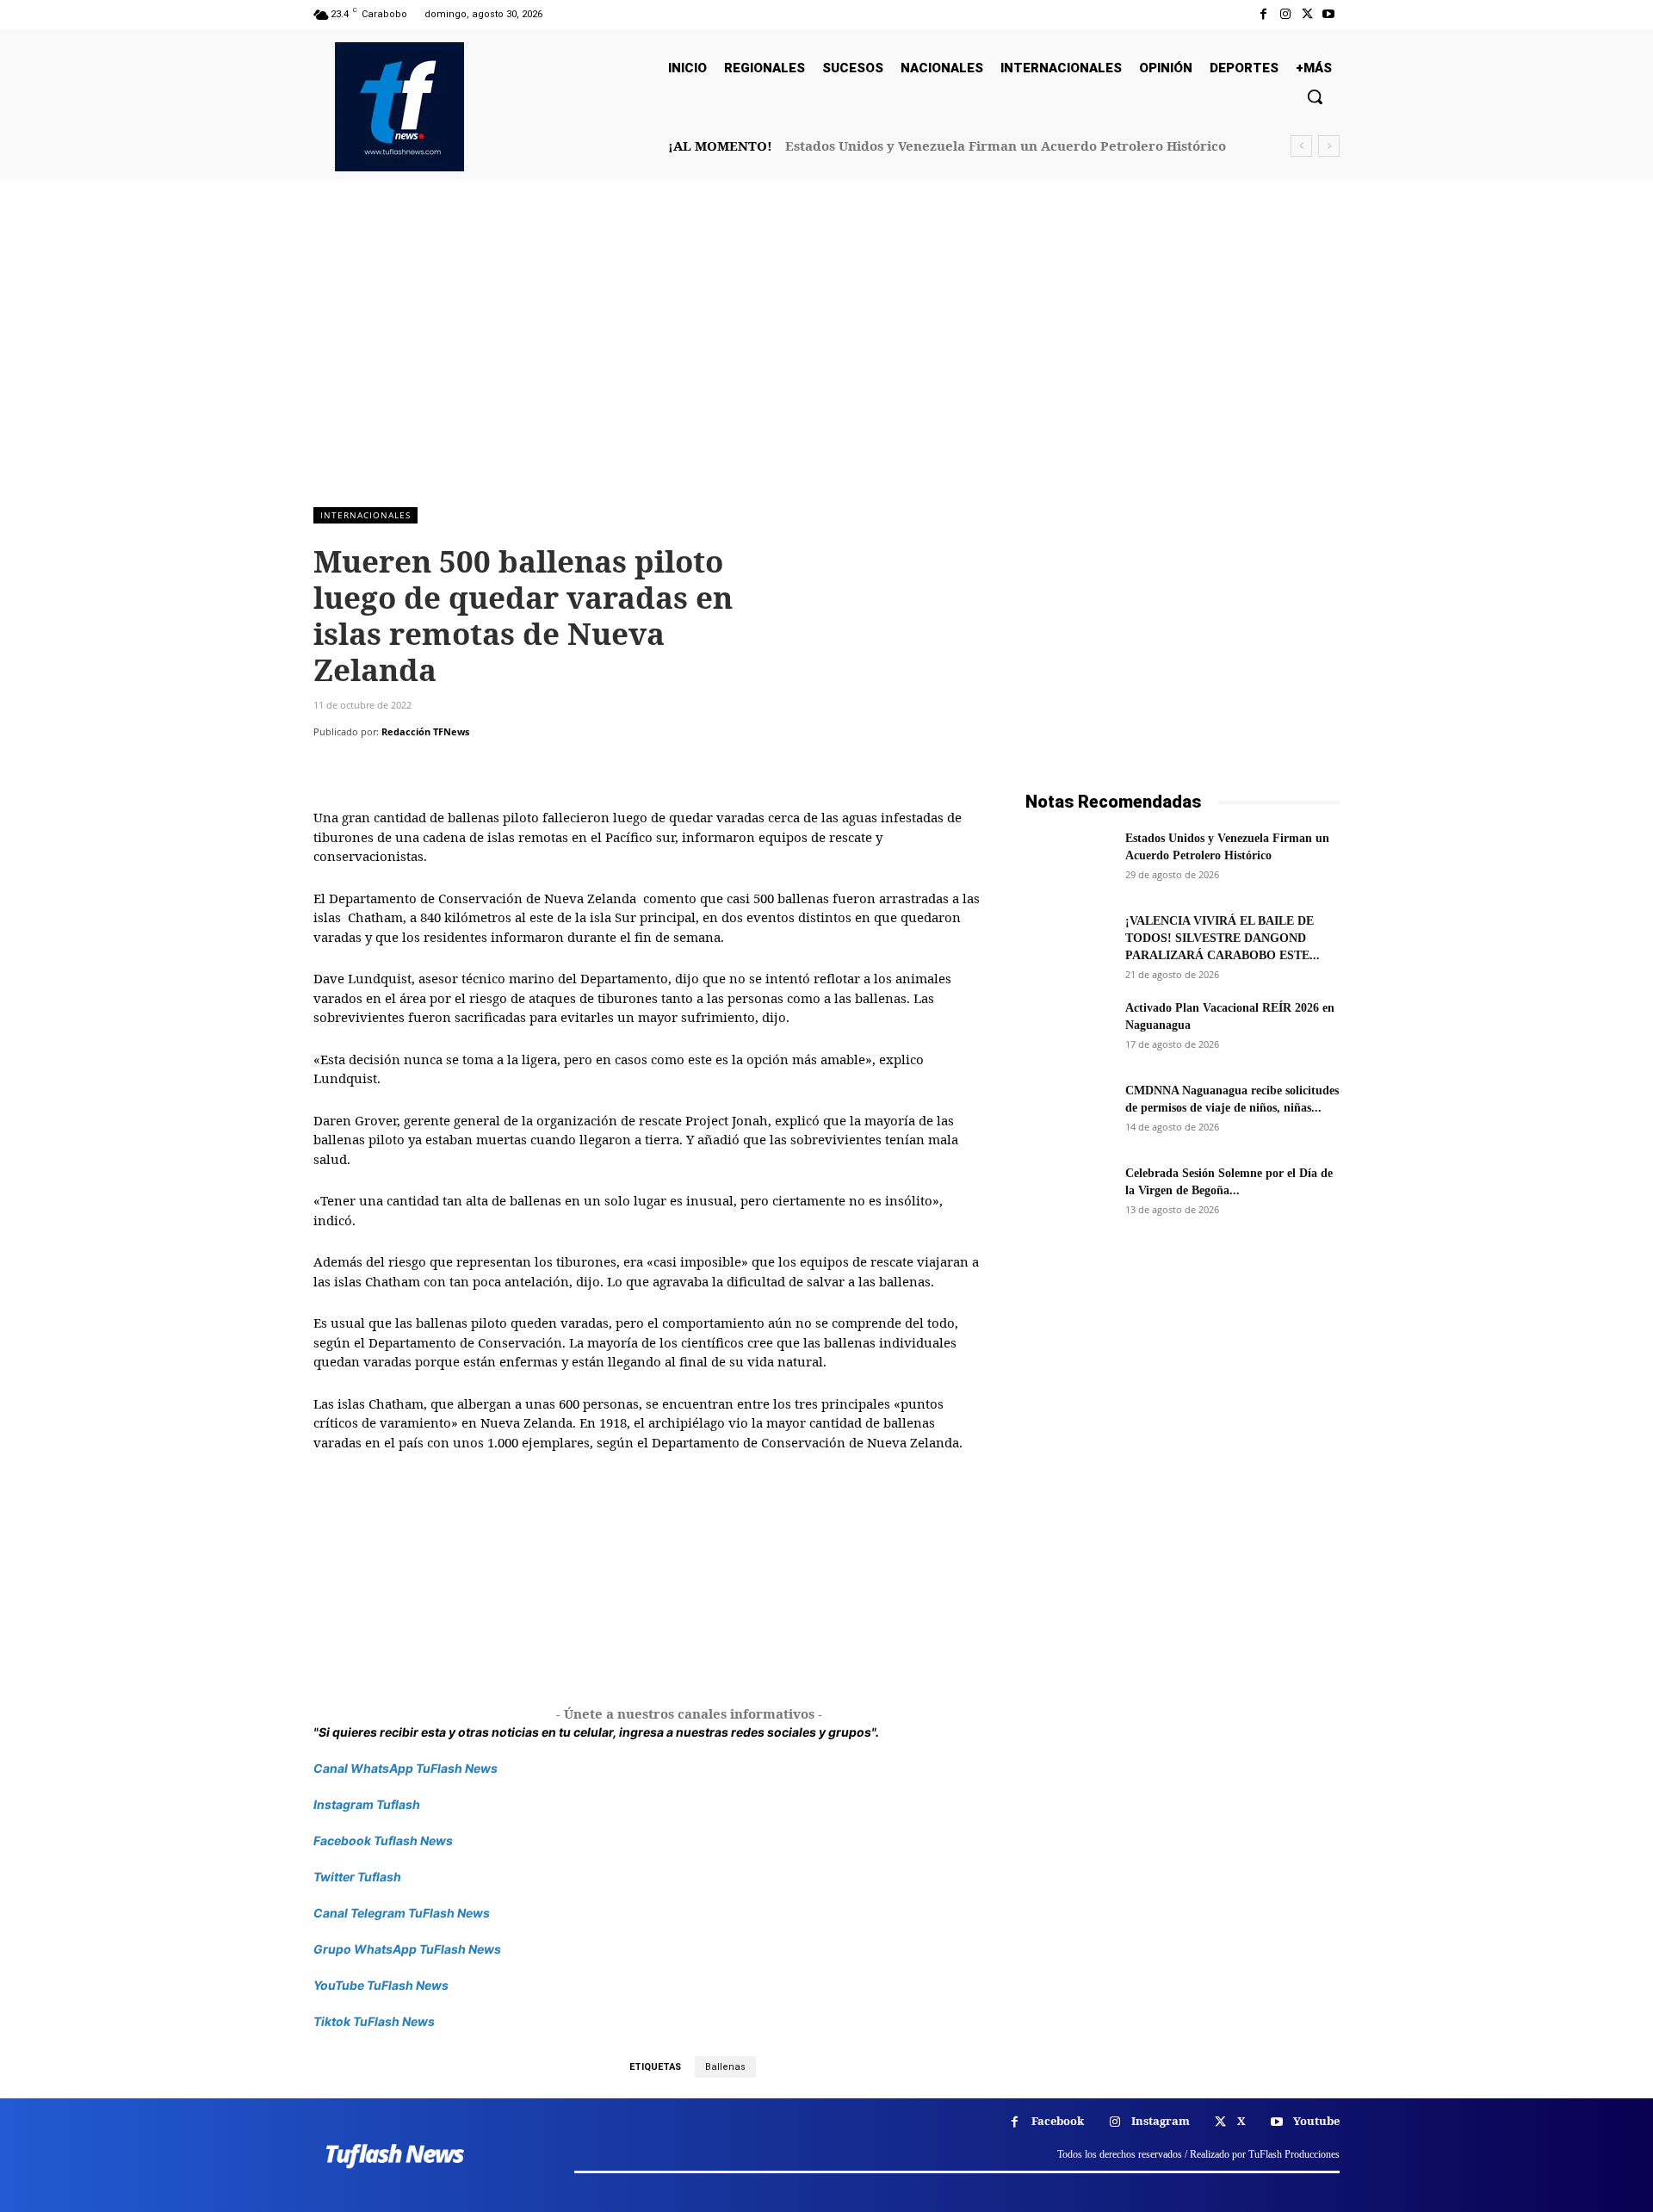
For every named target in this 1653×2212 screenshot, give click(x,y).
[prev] (1301, 146)
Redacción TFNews (425, 731)
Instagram (1161, 2121)
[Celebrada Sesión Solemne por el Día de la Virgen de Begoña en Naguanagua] (1068, 1195)
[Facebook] (1263, 14)
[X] (1307, 14)
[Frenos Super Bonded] (1182, 1455)
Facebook (1058, 2121)
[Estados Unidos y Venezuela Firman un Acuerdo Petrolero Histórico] (1068, 860)
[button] (1315, 96)
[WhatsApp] (449, 766)
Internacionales (365, 515)
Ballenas (725, 2067)
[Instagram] (1285, 14)
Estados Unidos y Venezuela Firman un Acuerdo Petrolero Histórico (1006, 146)
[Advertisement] (826, 352)
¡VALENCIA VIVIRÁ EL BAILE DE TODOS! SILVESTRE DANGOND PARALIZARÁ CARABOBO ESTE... (1223, 938)
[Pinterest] (410, 766)
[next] (1329, 146)
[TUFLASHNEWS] (399, 107)
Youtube (1316, 2121)
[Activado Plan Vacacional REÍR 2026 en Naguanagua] (1068, 1030)
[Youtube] (1329, 14)
